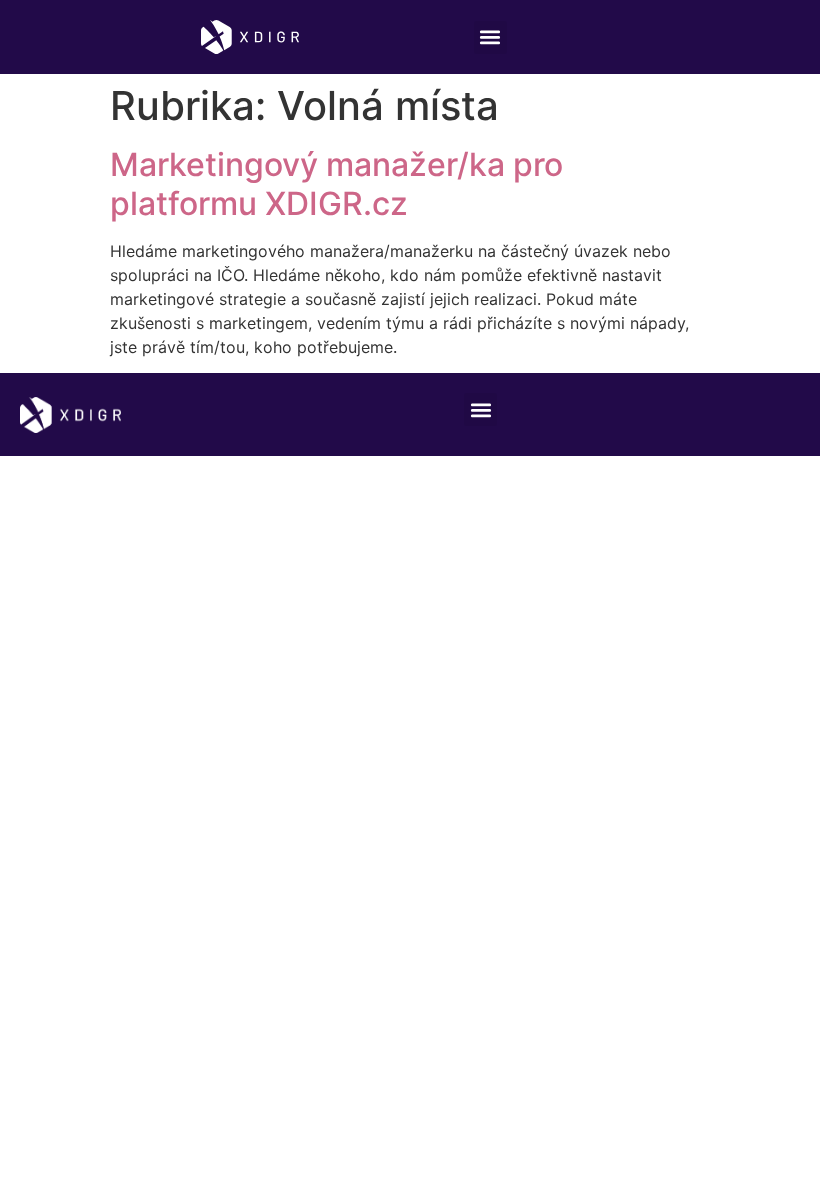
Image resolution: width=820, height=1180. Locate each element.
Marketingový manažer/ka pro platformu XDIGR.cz (336, 183)
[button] (490, 37)
